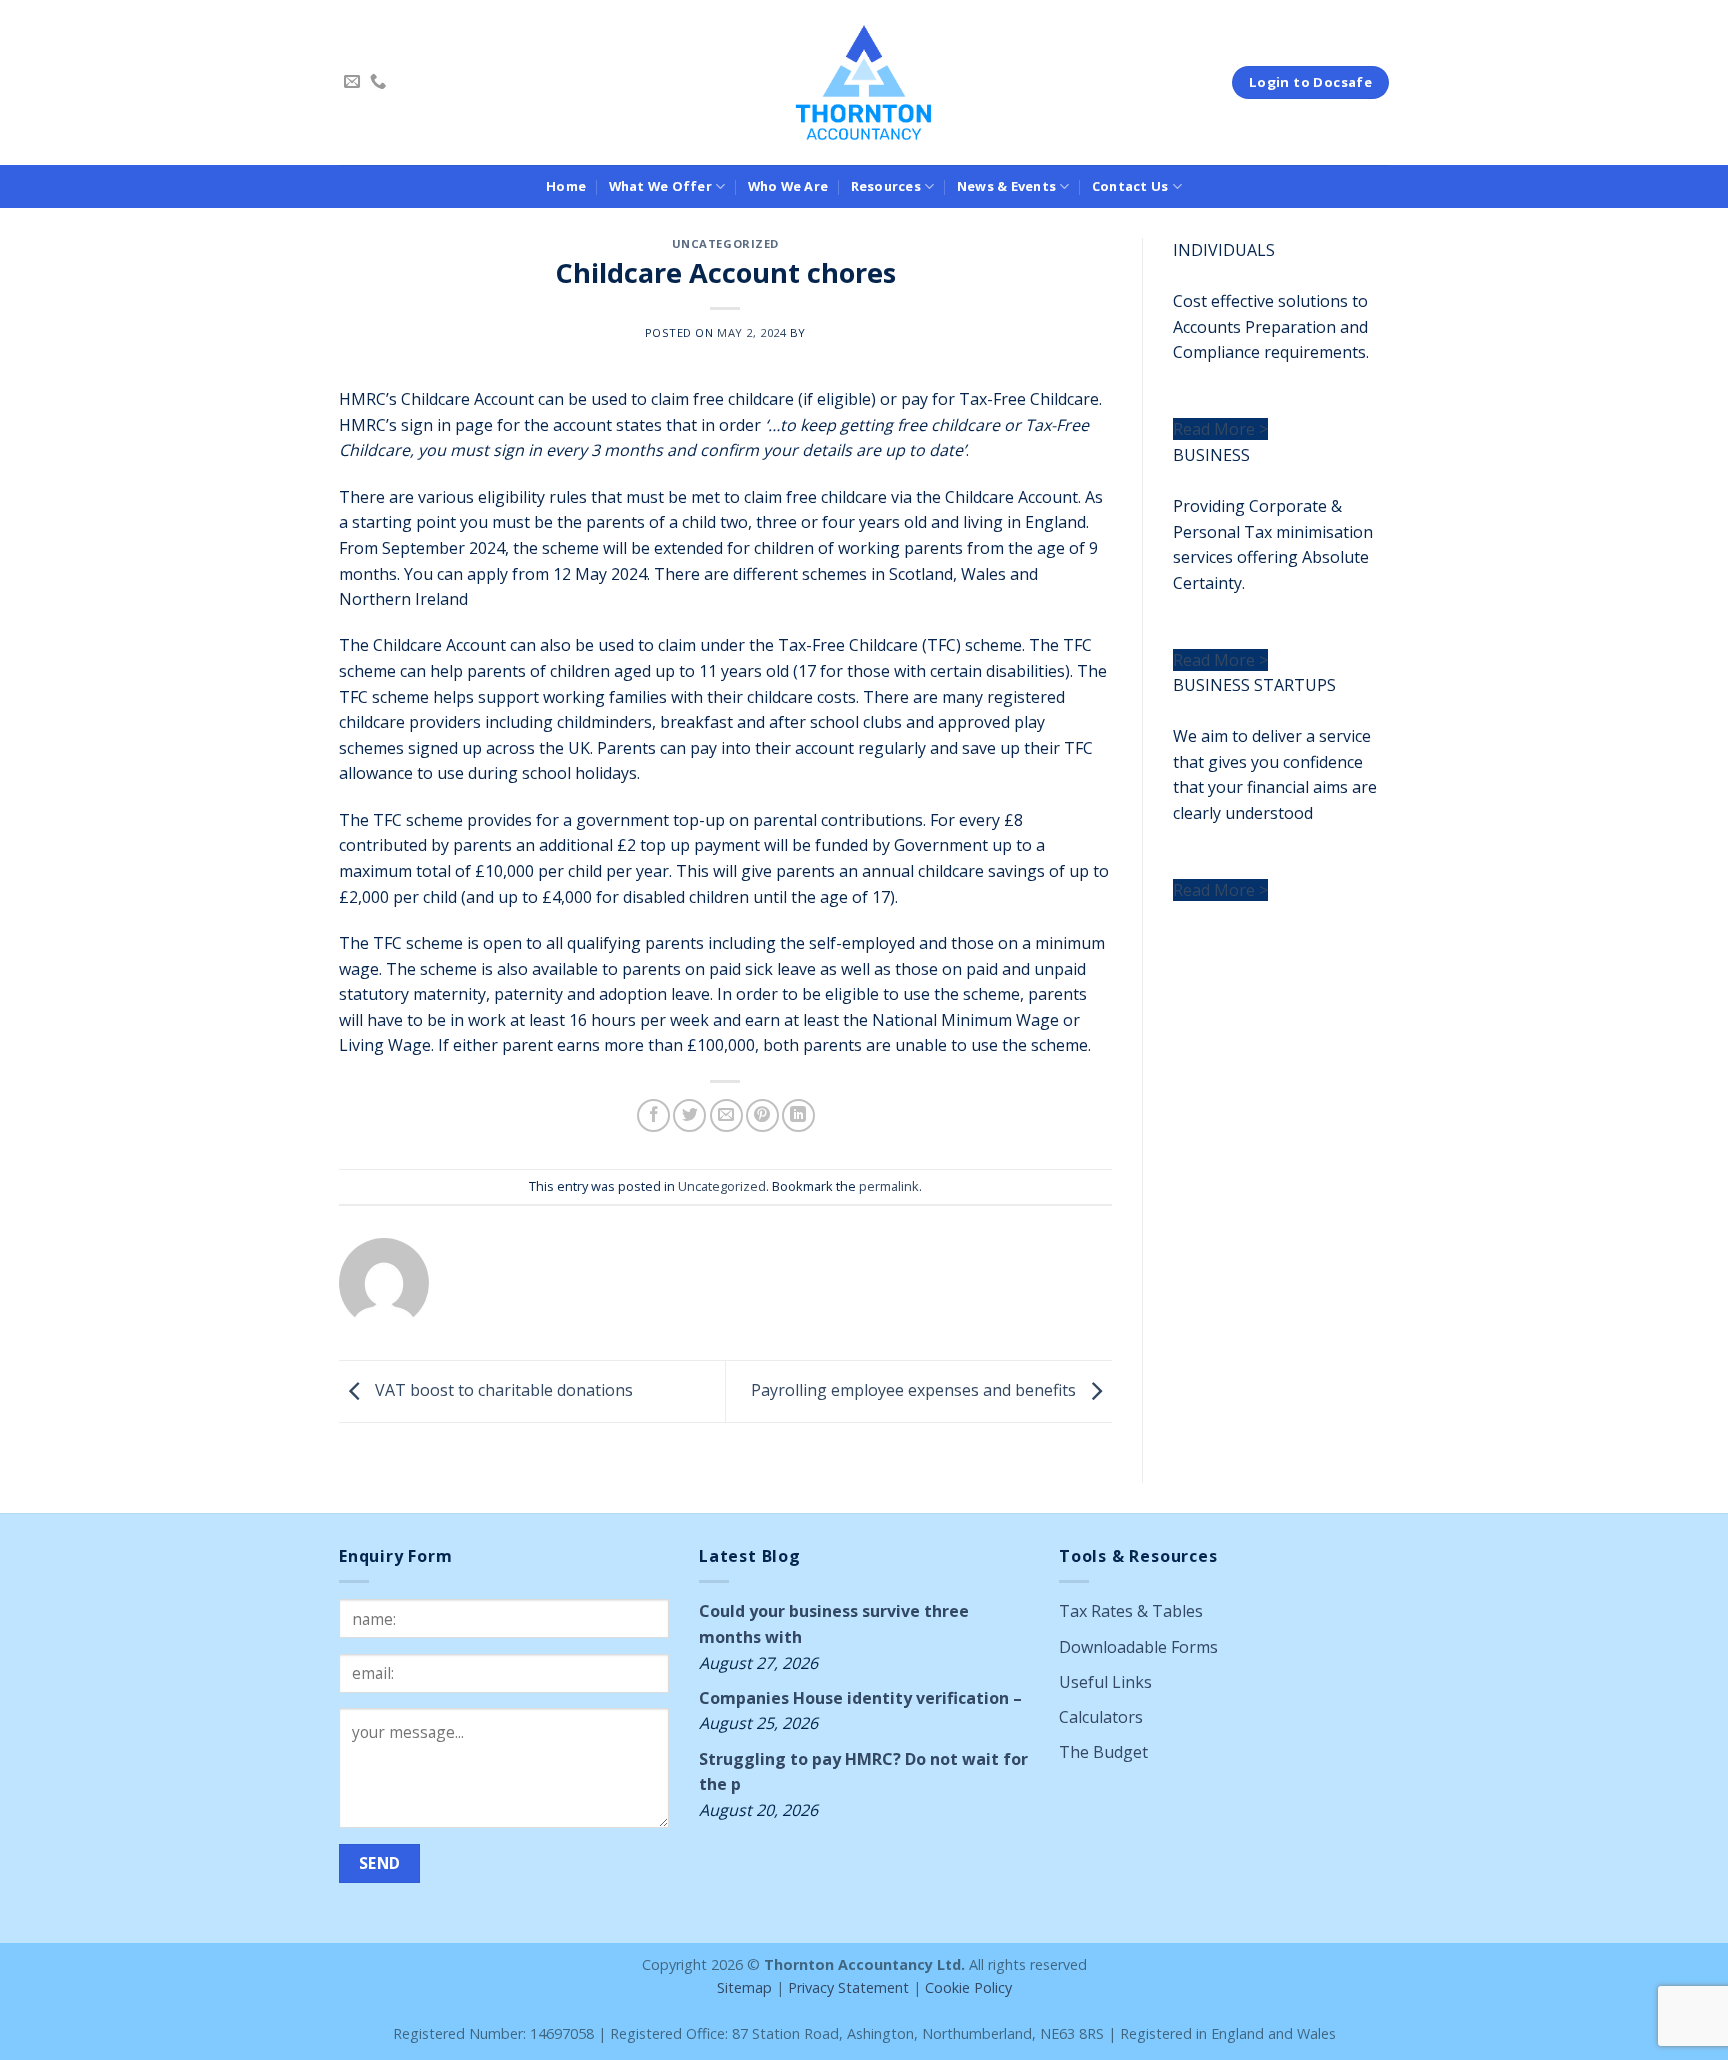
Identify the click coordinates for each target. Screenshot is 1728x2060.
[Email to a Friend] (726, 1115)
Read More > (1220, 429)
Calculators (1101, 1717)
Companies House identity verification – (860, 1698)
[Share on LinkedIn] (798, 1115)
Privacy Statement (848, 1987)
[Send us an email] (352, 82)
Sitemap (744, 1987)
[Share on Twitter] (689, 1115)
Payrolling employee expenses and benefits (915, 1390)
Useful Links (1105, 1682)
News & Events (1006, 186)
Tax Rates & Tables (1131, 1611)
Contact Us (1130, 186)
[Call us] (378, 82)
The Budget (1103, 1752)
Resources (886, 186)
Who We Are (788, 186)
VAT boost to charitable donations (502, 1390)
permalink (889, 1186)
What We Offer (660, 186)
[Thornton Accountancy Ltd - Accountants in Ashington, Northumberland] (864, 82)
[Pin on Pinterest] (762, 1115)
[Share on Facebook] (653, 1115)
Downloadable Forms (1138, 1647)
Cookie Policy (968, 1987)
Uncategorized (725, 243)
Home (566, 186)
